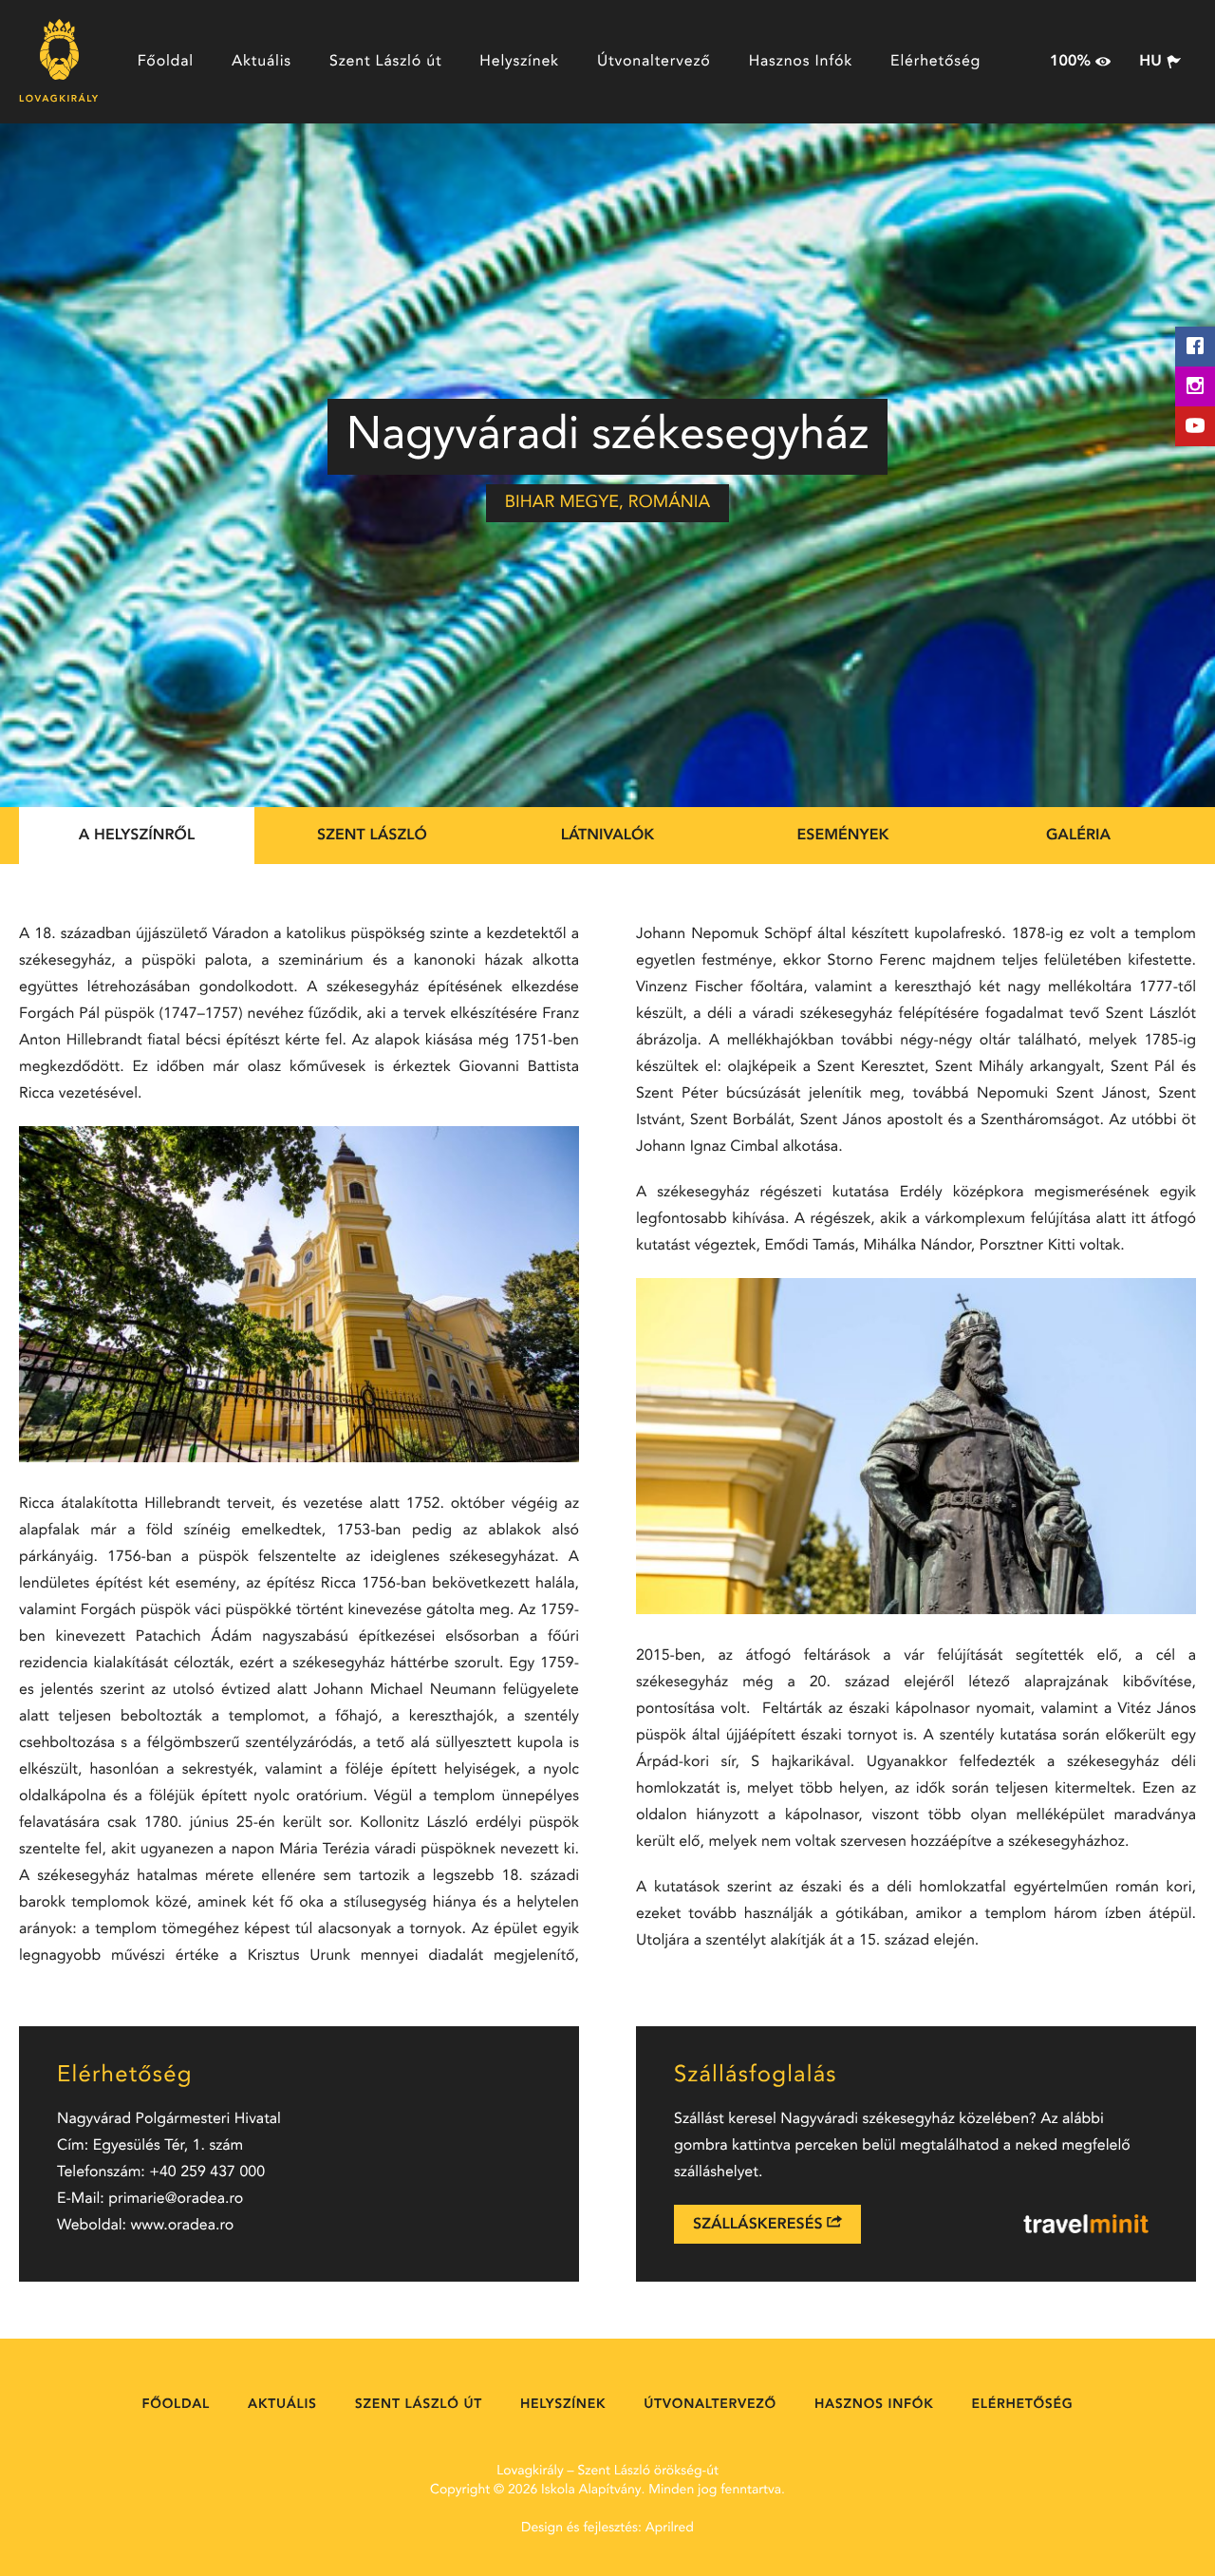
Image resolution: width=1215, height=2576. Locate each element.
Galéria (1078, 836)
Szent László (372, 836)
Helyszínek (519, 62)
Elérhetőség (935, 62)
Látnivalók (608, 836)
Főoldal (166, 62)
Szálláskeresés (760, 2225)
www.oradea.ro (183, 2226)
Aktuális (262, 62)
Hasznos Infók (801, 62)
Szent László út (385, 62)
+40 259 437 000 (207, 2172)
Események (843, 836)
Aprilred (670, 2529)
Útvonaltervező (654, 62)
